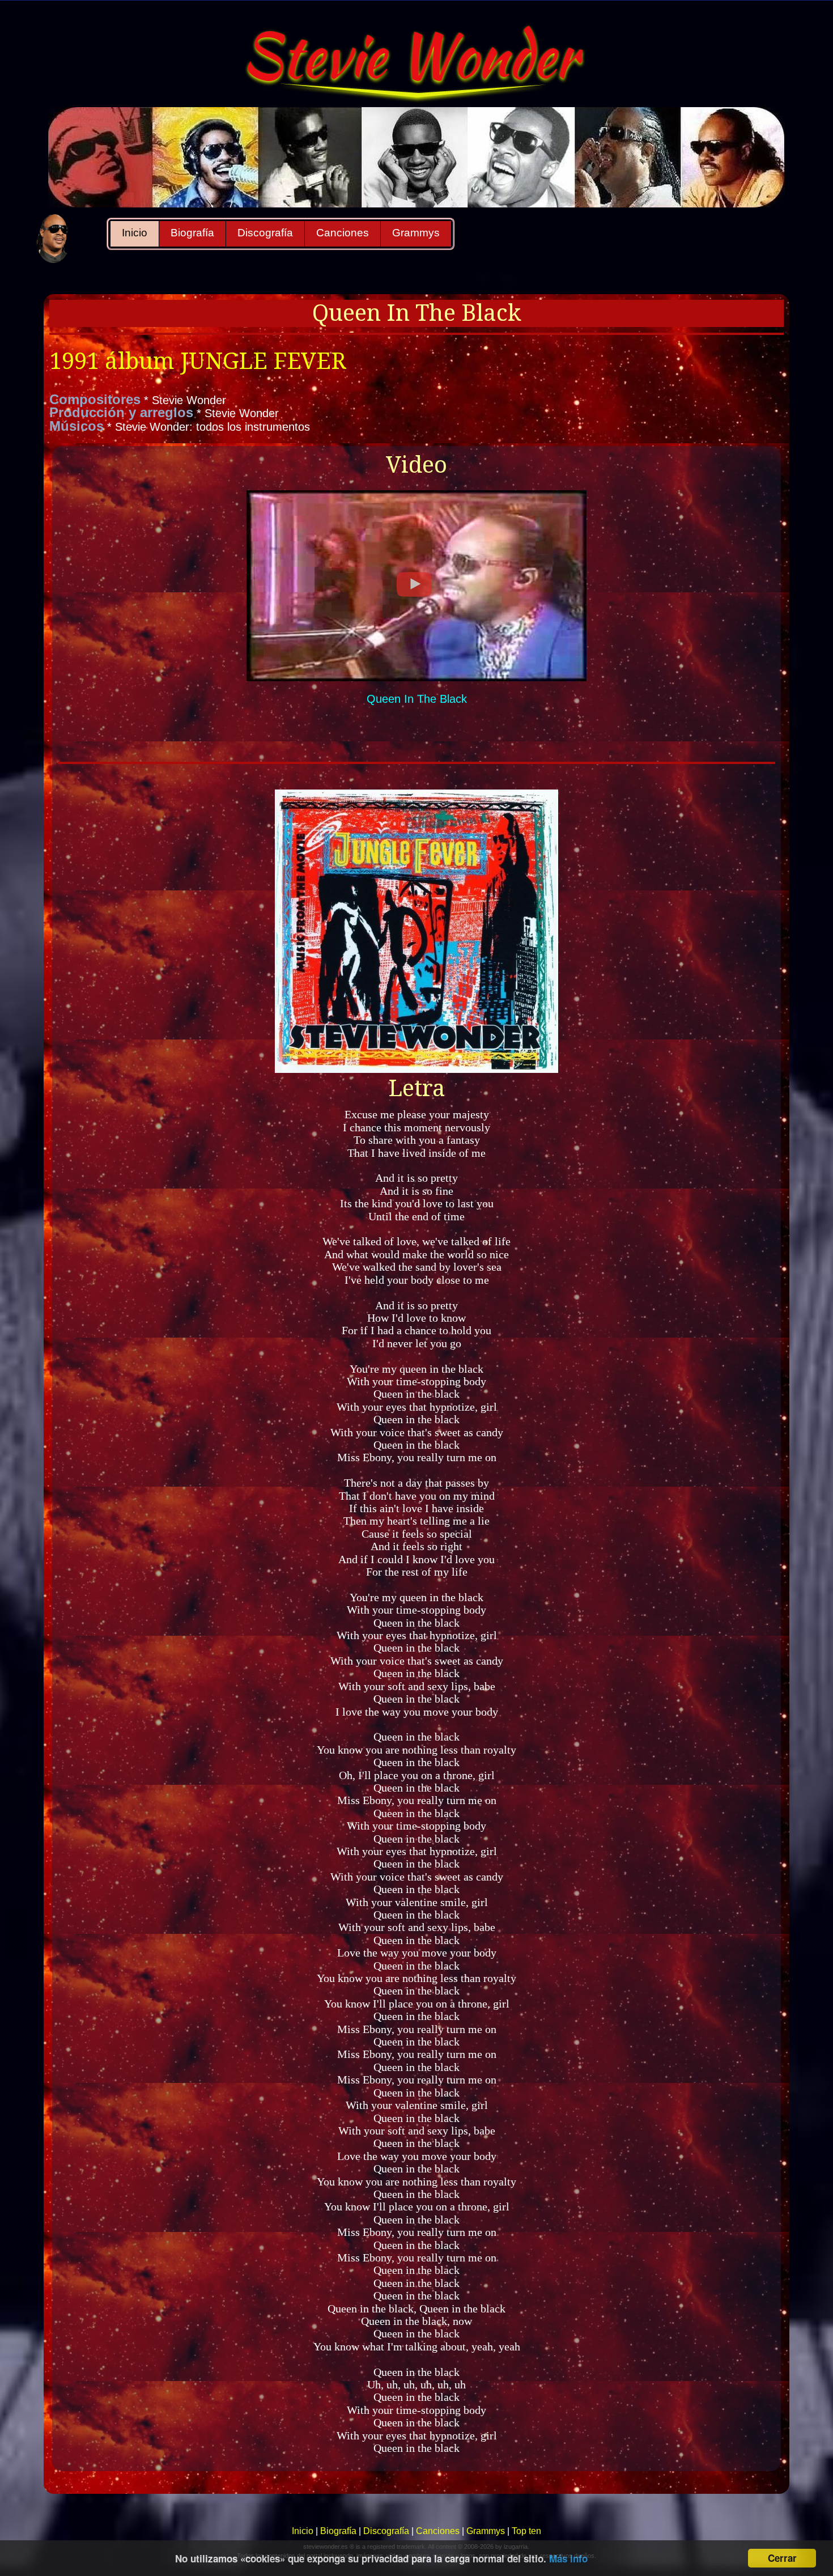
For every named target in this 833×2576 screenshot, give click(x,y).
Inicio (135, 233)
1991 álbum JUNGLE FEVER (198, 361)
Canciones (343, 233)
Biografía (192, 233)
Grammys (416, 233)
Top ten (526, 2531)
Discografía (265, 233)
